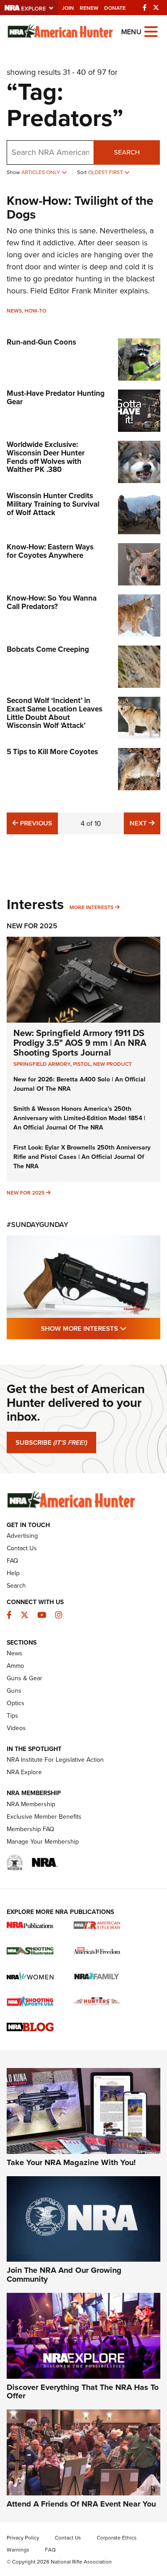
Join (68, 8)
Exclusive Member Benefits (44, 1817)
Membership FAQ (31, 1829)
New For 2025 (32, 926)
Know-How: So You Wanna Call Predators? (52, 602)
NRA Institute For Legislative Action (55, 1760)
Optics (16, 1703)
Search (127, 152)
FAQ (12, 1561)
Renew (89, 8)
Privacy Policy (23, 2538)
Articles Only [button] (41, 172)
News (14, 311)
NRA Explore (24, 1772)
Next (145, 823)
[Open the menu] (151, 31)
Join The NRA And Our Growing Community (64, 2275)
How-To (35, 311)
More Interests (92, 907)
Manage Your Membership (43, 1842)
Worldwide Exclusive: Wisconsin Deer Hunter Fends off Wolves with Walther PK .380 (46, 457)
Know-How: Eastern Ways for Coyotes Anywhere (50, 551)
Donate (115, 8)
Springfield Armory (42, 1064)
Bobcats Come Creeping (48, 649)
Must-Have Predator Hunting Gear (56, 398)
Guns (14, 1691)
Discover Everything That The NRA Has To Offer (83, 2392)
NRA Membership (31, 1804)
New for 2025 (26, 1193)
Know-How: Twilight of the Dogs (80, 207)
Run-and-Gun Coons (41, 342)
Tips (12, 1716)
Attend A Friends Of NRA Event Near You (81, 2504)
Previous (35, 823)
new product (112, 1064)
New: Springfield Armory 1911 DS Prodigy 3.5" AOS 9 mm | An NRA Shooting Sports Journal (80, 1043)
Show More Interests (101, 1328)
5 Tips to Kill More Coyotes (52, 752)
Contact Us (22, 1548)
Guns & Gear (24, 1678)
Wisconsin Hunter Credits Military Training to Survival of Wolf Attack (53, 504)
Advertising (22, 1536)
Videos (16, 1728)
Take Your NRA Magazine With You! (71, 2162)
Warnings (18, 2550)
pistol (82, 1064)
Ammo (15, 1666)
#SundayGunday (37, 1225)
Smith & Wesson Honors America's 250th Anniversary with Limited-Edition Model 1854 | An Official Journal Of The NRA (79, 1118)
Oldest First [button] (106, 172)
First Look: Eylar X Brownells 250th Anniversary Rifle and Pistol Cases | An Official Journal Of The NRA (82, 1157)
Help (13, 1573)
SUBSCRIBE (51, 1442)
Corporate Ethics (117, 2538)
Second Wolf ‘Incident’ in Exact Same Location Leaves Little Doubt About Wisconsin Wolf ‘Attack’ (55, 713)
